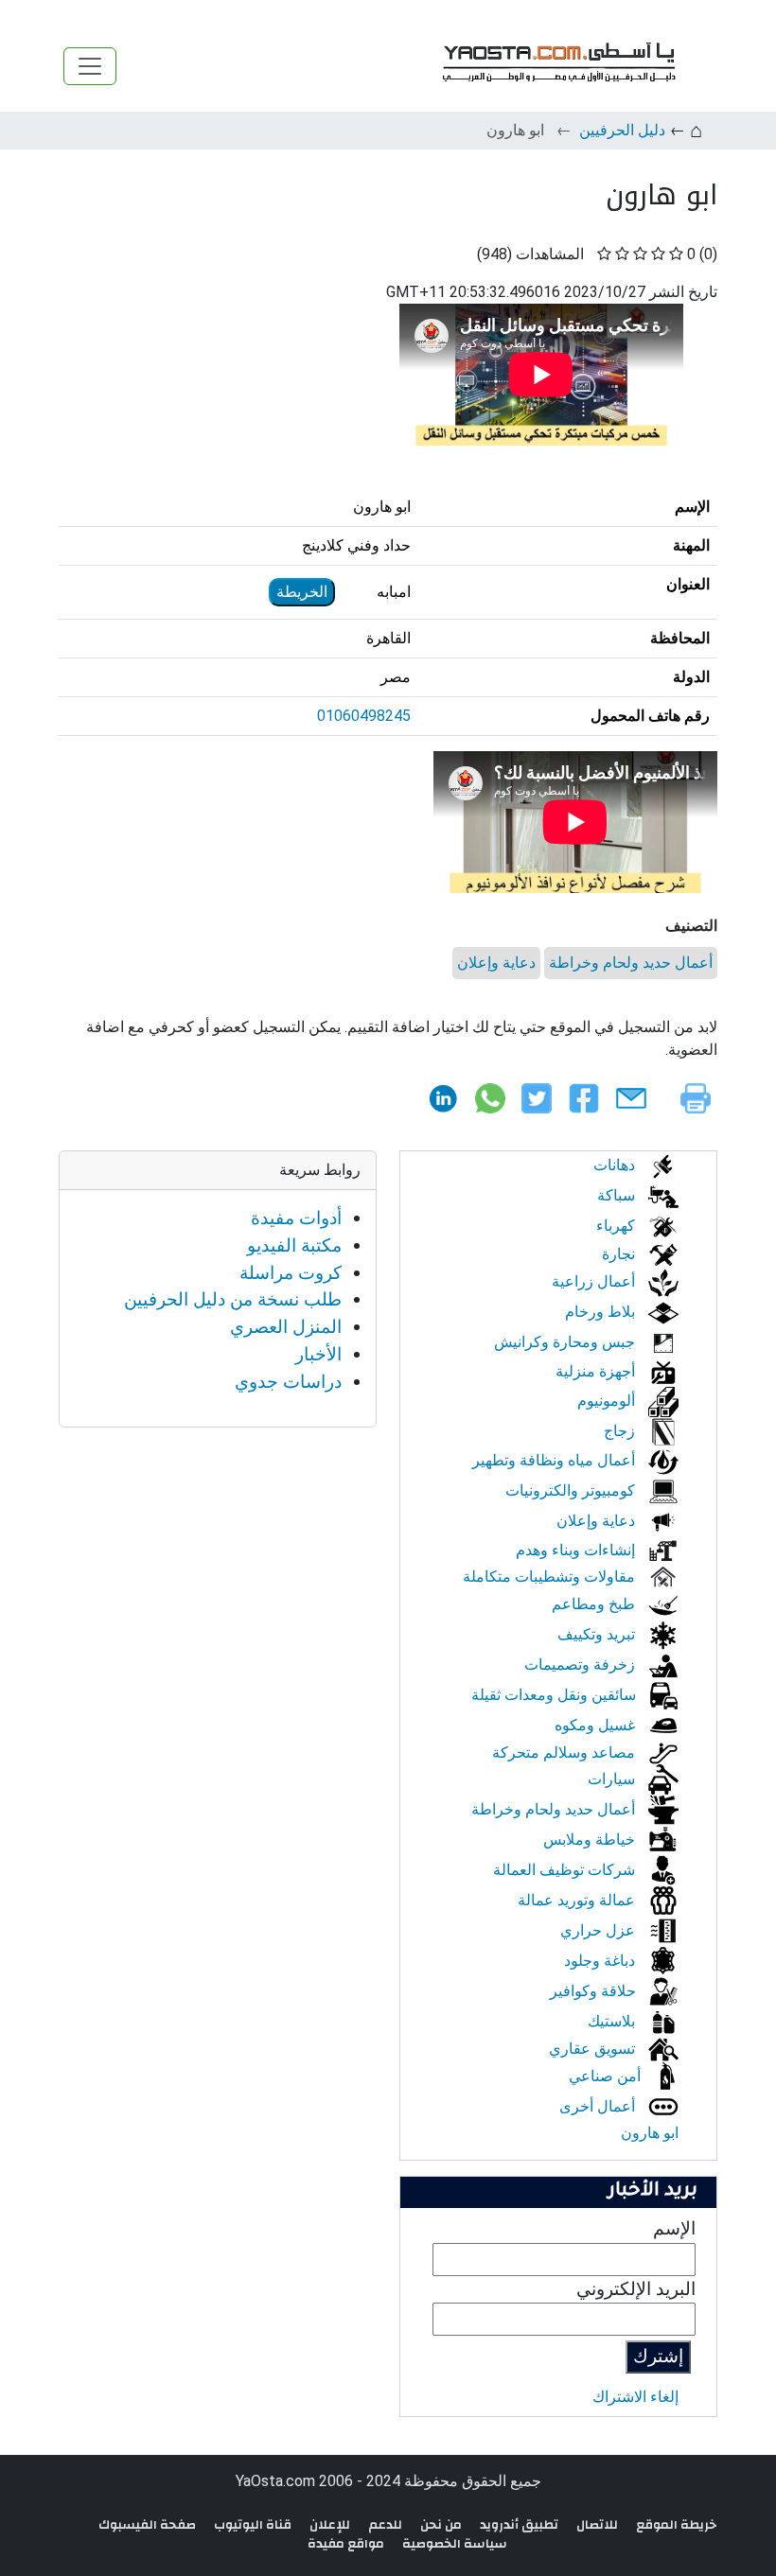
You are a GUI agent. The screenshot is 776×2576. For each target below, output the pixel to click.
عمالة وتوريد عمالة (578, 1900)
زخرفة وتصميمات (582, 1665)
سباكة (618, 1195)
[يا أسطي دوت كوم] (556, 66)
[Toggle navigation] (90, 66)
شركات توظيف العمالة (566, 1870)
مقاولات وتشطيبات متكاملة (551, 1577)
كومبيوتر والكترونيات (572, 1490)
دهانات (616, 1165)
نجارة (620, 1254)
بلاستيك (613, 2021)
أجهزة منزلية (597, 1371)
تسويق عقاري (594, 2049)
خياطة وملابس (591, 1840)
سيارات (613, 1779)
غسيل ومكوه (597, 1725)
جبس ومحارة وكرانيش (566, 1342)
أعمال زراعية (595, 1281)
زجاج (621, 1431)
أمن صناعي (607, 2076)
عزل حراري (600, 1930)
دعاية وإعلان (496, 963)
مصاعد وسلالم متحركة (565, 1752)
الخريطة (302, 592)
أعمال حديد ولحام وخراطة (631, 963)
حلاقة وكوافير (595, 1991)
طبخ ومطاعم (595, 1604)
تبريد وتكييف (598, 1634)
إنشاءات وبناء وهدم (577, 1550)
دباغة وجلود (601, 1961)
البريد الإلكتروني (636, 2289)
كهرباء (617, 1226)
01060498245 (364, 716)
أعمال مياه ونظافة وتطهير (556, 1460)
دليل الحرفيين (622, 130)
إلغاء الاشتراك (635, 2397)
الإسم (674, 2228)
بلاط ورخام (602, 1312)
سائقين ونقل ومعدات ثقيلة (556, 1695)
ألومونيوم (608, 1401)
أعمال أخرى (599, 2106)
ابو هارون (650, 2133)
